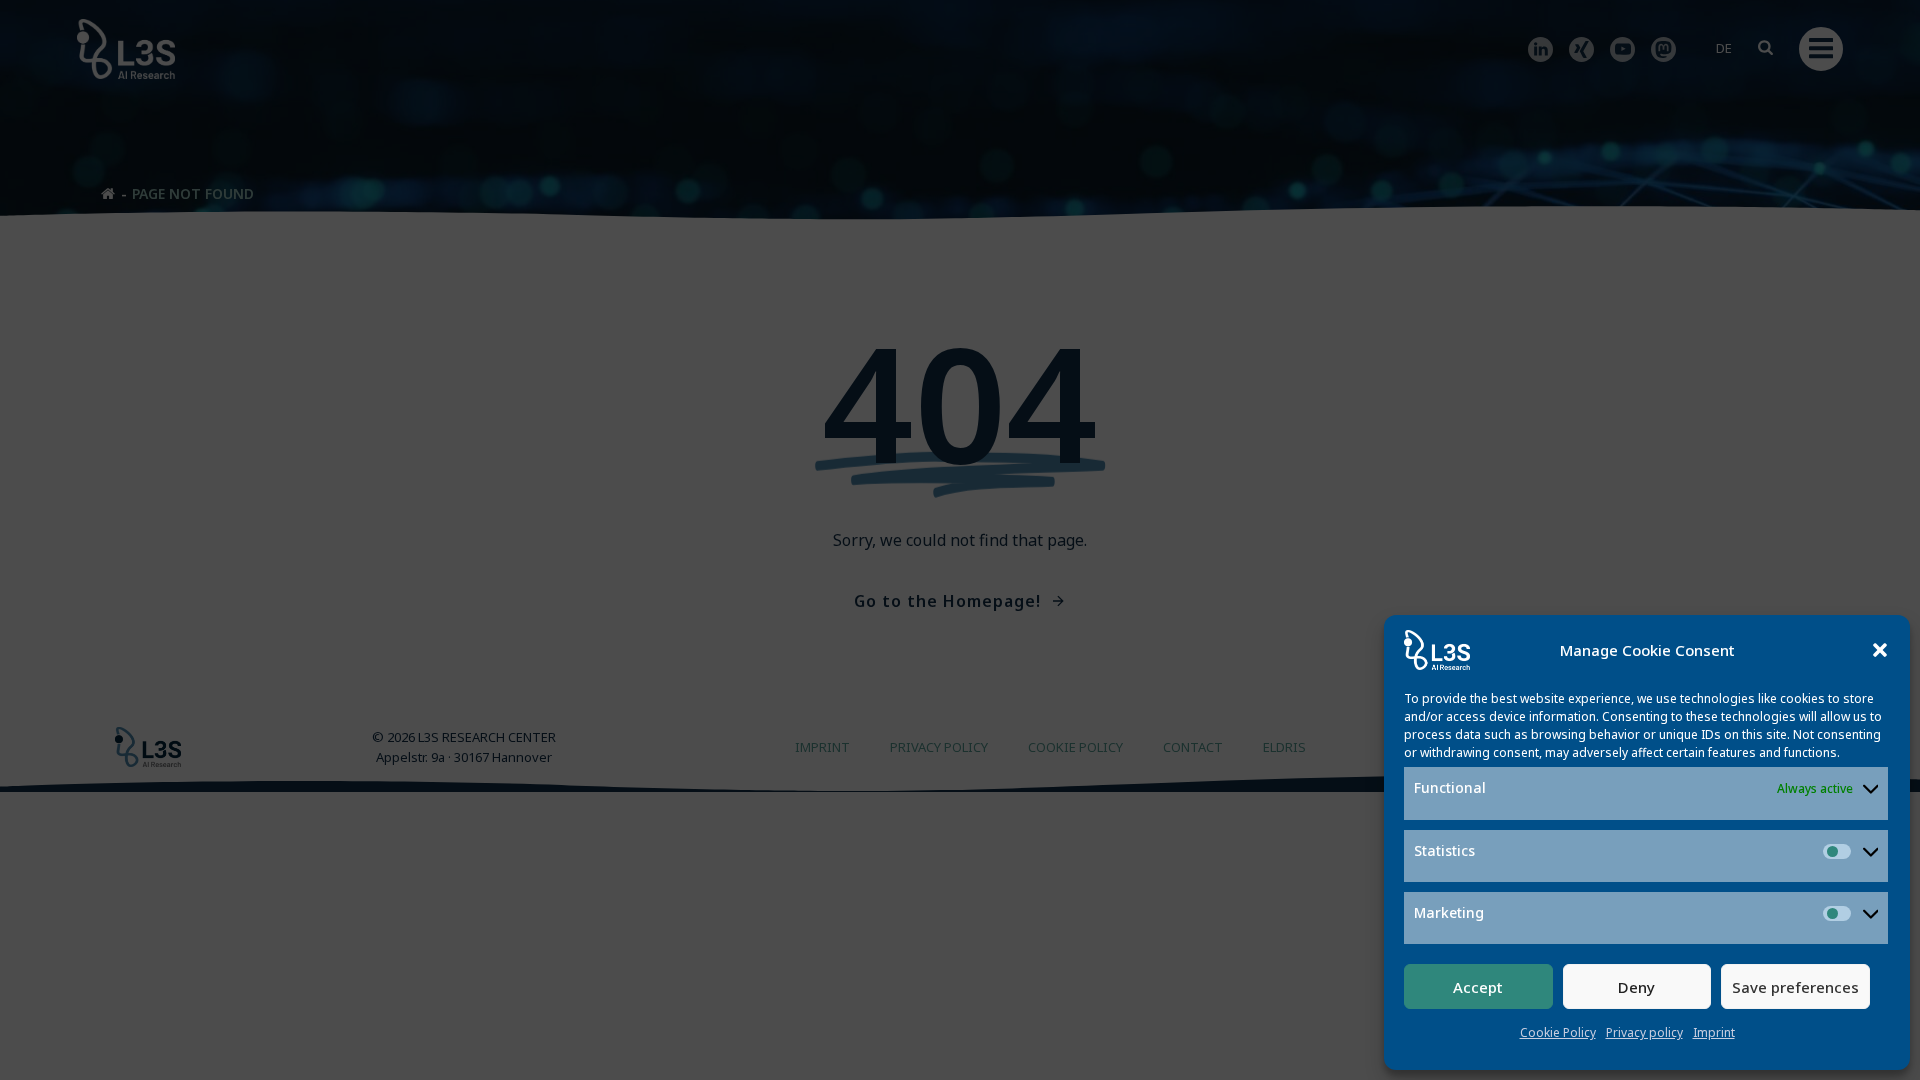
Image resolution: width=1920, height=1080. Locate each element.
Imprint (1714, 1032)
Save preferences (1795, 987)
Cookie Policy (1558, 1032)
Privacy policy (1644, 1032)
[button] (1880, 650)
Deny (1636, 987)
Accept (1478, 987)
